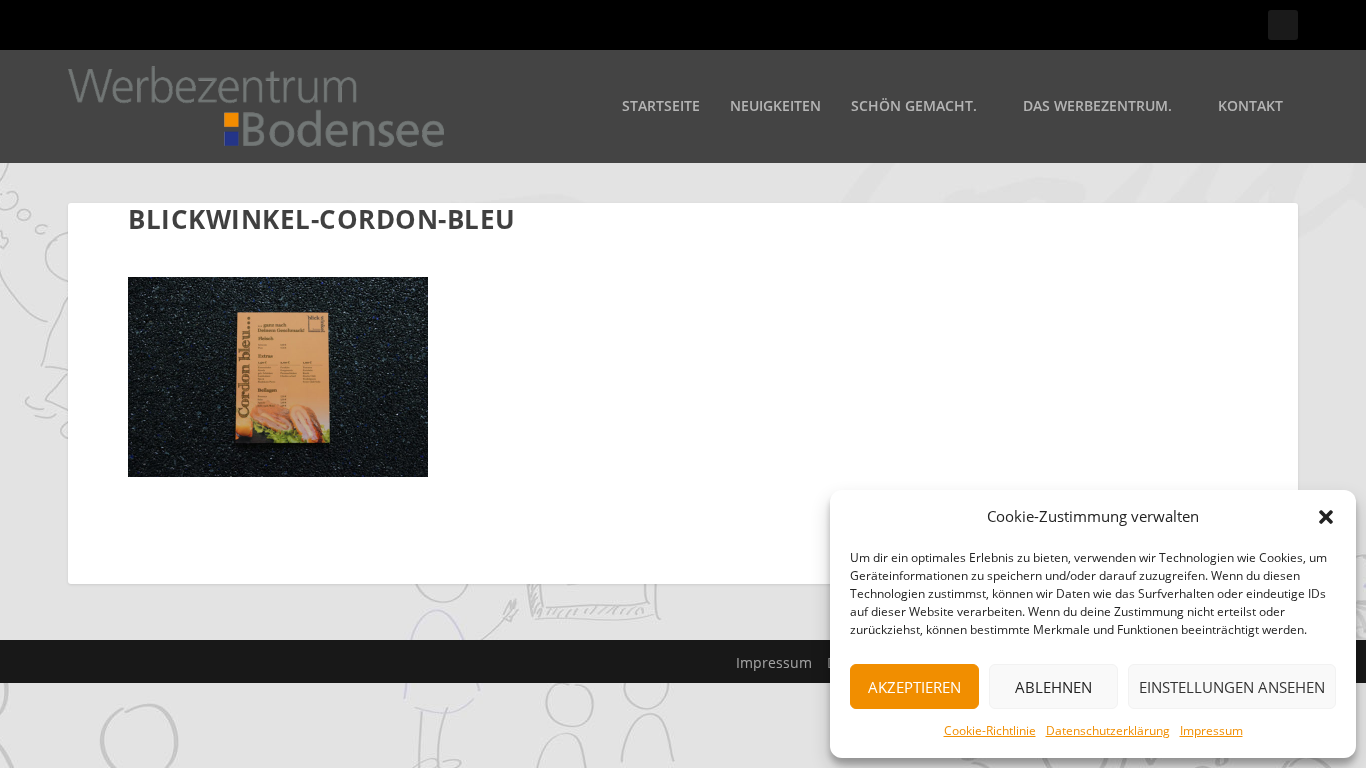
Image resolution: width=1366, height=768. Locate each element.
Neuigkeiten (775, 106)
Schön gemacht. (914, 106)
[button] (1326, 517)
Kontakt (1250, 106)
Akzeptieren (914, 687)
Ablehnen (1053, 687)
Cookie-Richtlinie (990, 730)
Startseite (661, 106)
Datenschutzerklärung (1108, 730)
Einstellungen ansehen (1232, 687)
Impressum (1211, 730)
